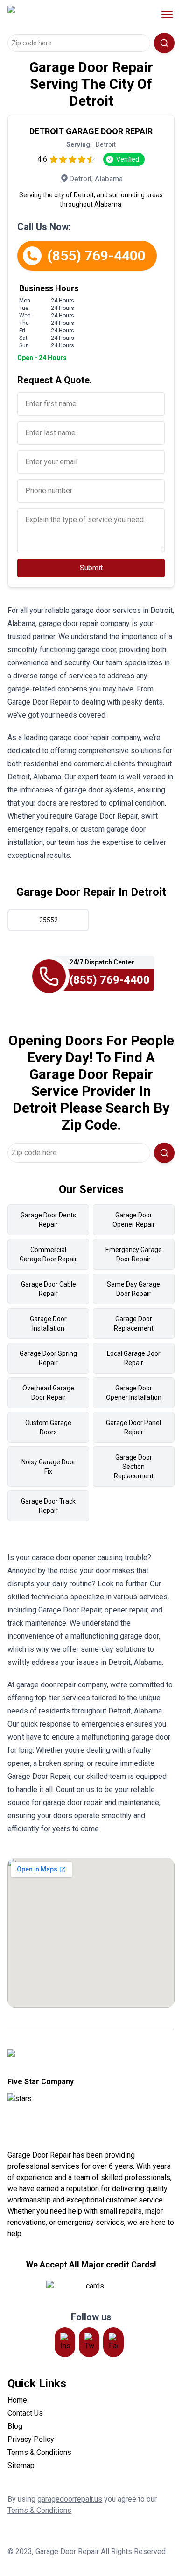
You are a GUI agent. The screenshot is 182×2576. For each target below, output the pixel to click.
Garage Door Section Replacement (134, 1467)
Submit (91, 568)
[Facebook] (113, 2342)
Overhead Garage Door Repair (48, 1393)
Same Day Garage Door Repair (133, 1289)
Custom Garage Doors (48, 1427)
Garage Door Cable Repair (49, 1289)
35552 (49, 920)
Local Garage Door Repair (134, 1358)
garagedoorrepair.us (70, 2499)
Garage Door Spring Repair (48, 1358)
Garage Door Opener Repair (134, 1220)
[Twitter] (89, 2342)
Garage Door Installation (48, 1324)
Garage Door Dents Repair (48, 1220)
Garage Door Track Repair (48, 1506)
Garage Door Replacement (134, 1324)
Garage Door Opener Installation (134, 1393)
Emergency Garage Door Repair (134, 1254)
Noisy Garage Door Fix (49, 1467)
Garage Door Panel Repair (133, 1427)
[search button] (164, 43)
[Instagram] (65, 2342)
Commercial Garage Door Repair (48, 1254)
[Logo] (67, 14)
